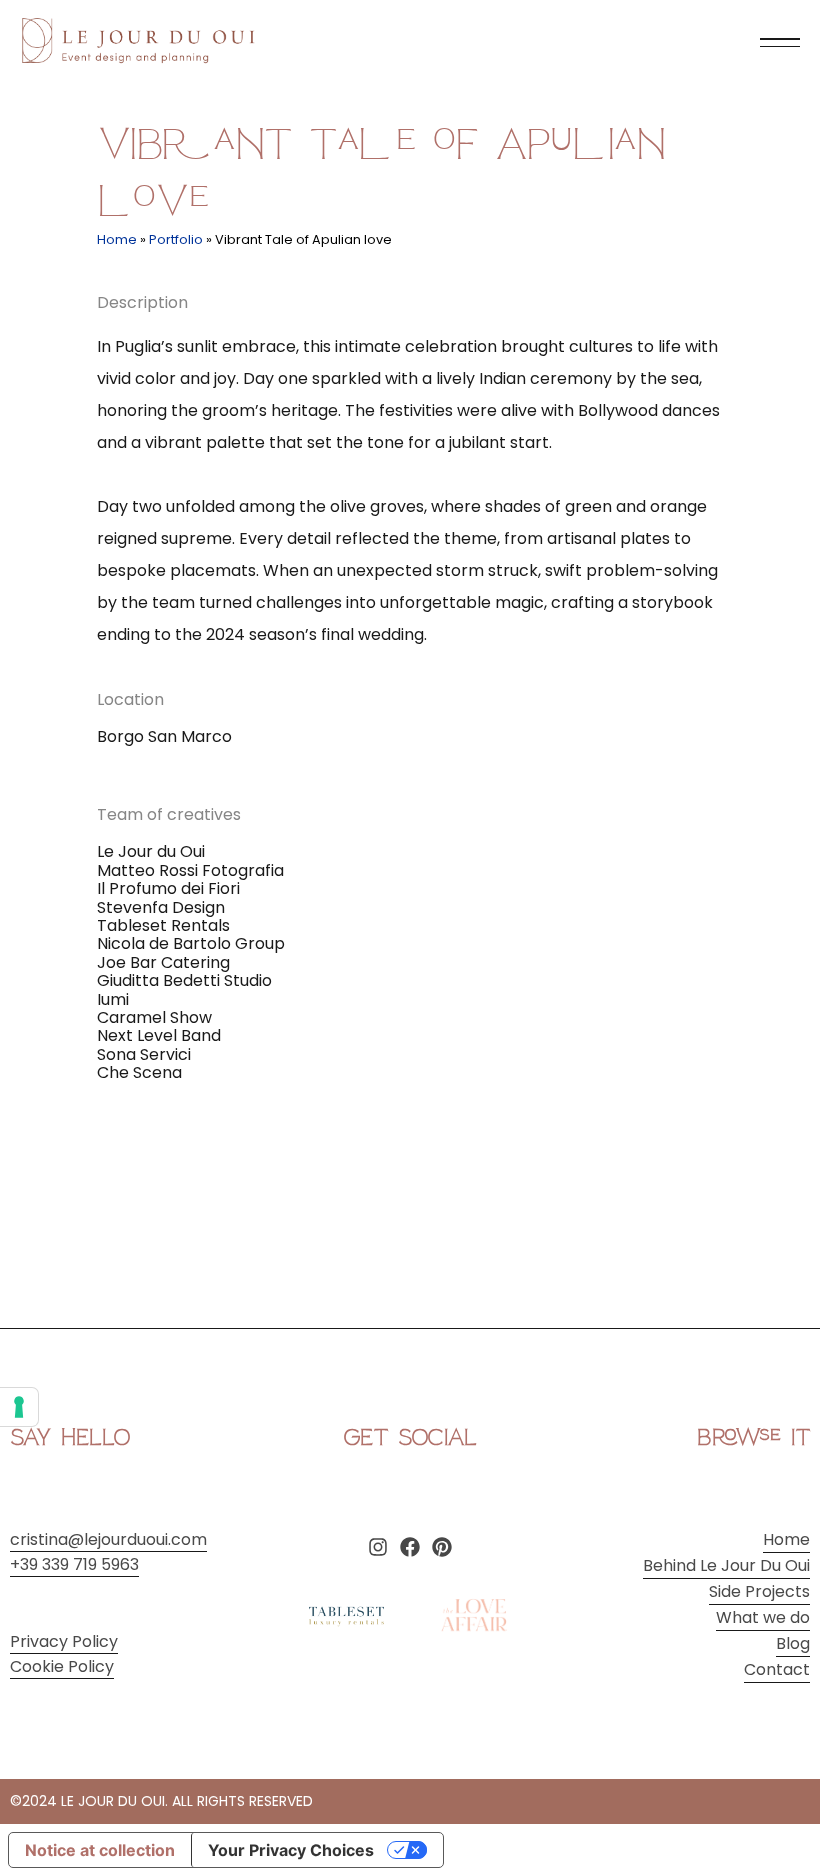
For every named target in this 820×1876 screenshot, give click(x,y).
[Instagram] (378, 1547)
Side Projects (759, 1591)
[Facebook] (410, 1547)
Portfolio (176, 239)
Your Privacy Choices (291, 1850)
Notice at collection (100, 1850)
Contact (777, 1669)
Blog (793, 1643)
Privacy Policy (64, 1641)
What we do (763, 1617)
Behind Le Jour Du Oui (726, 1565)
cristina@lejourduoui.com (108, 1539)
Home (117, 239)
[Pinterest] (442, 1547)
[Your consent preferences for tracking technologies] (19, 1407)
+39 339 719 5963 (74, 1564)
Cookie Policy (62, 1666)
